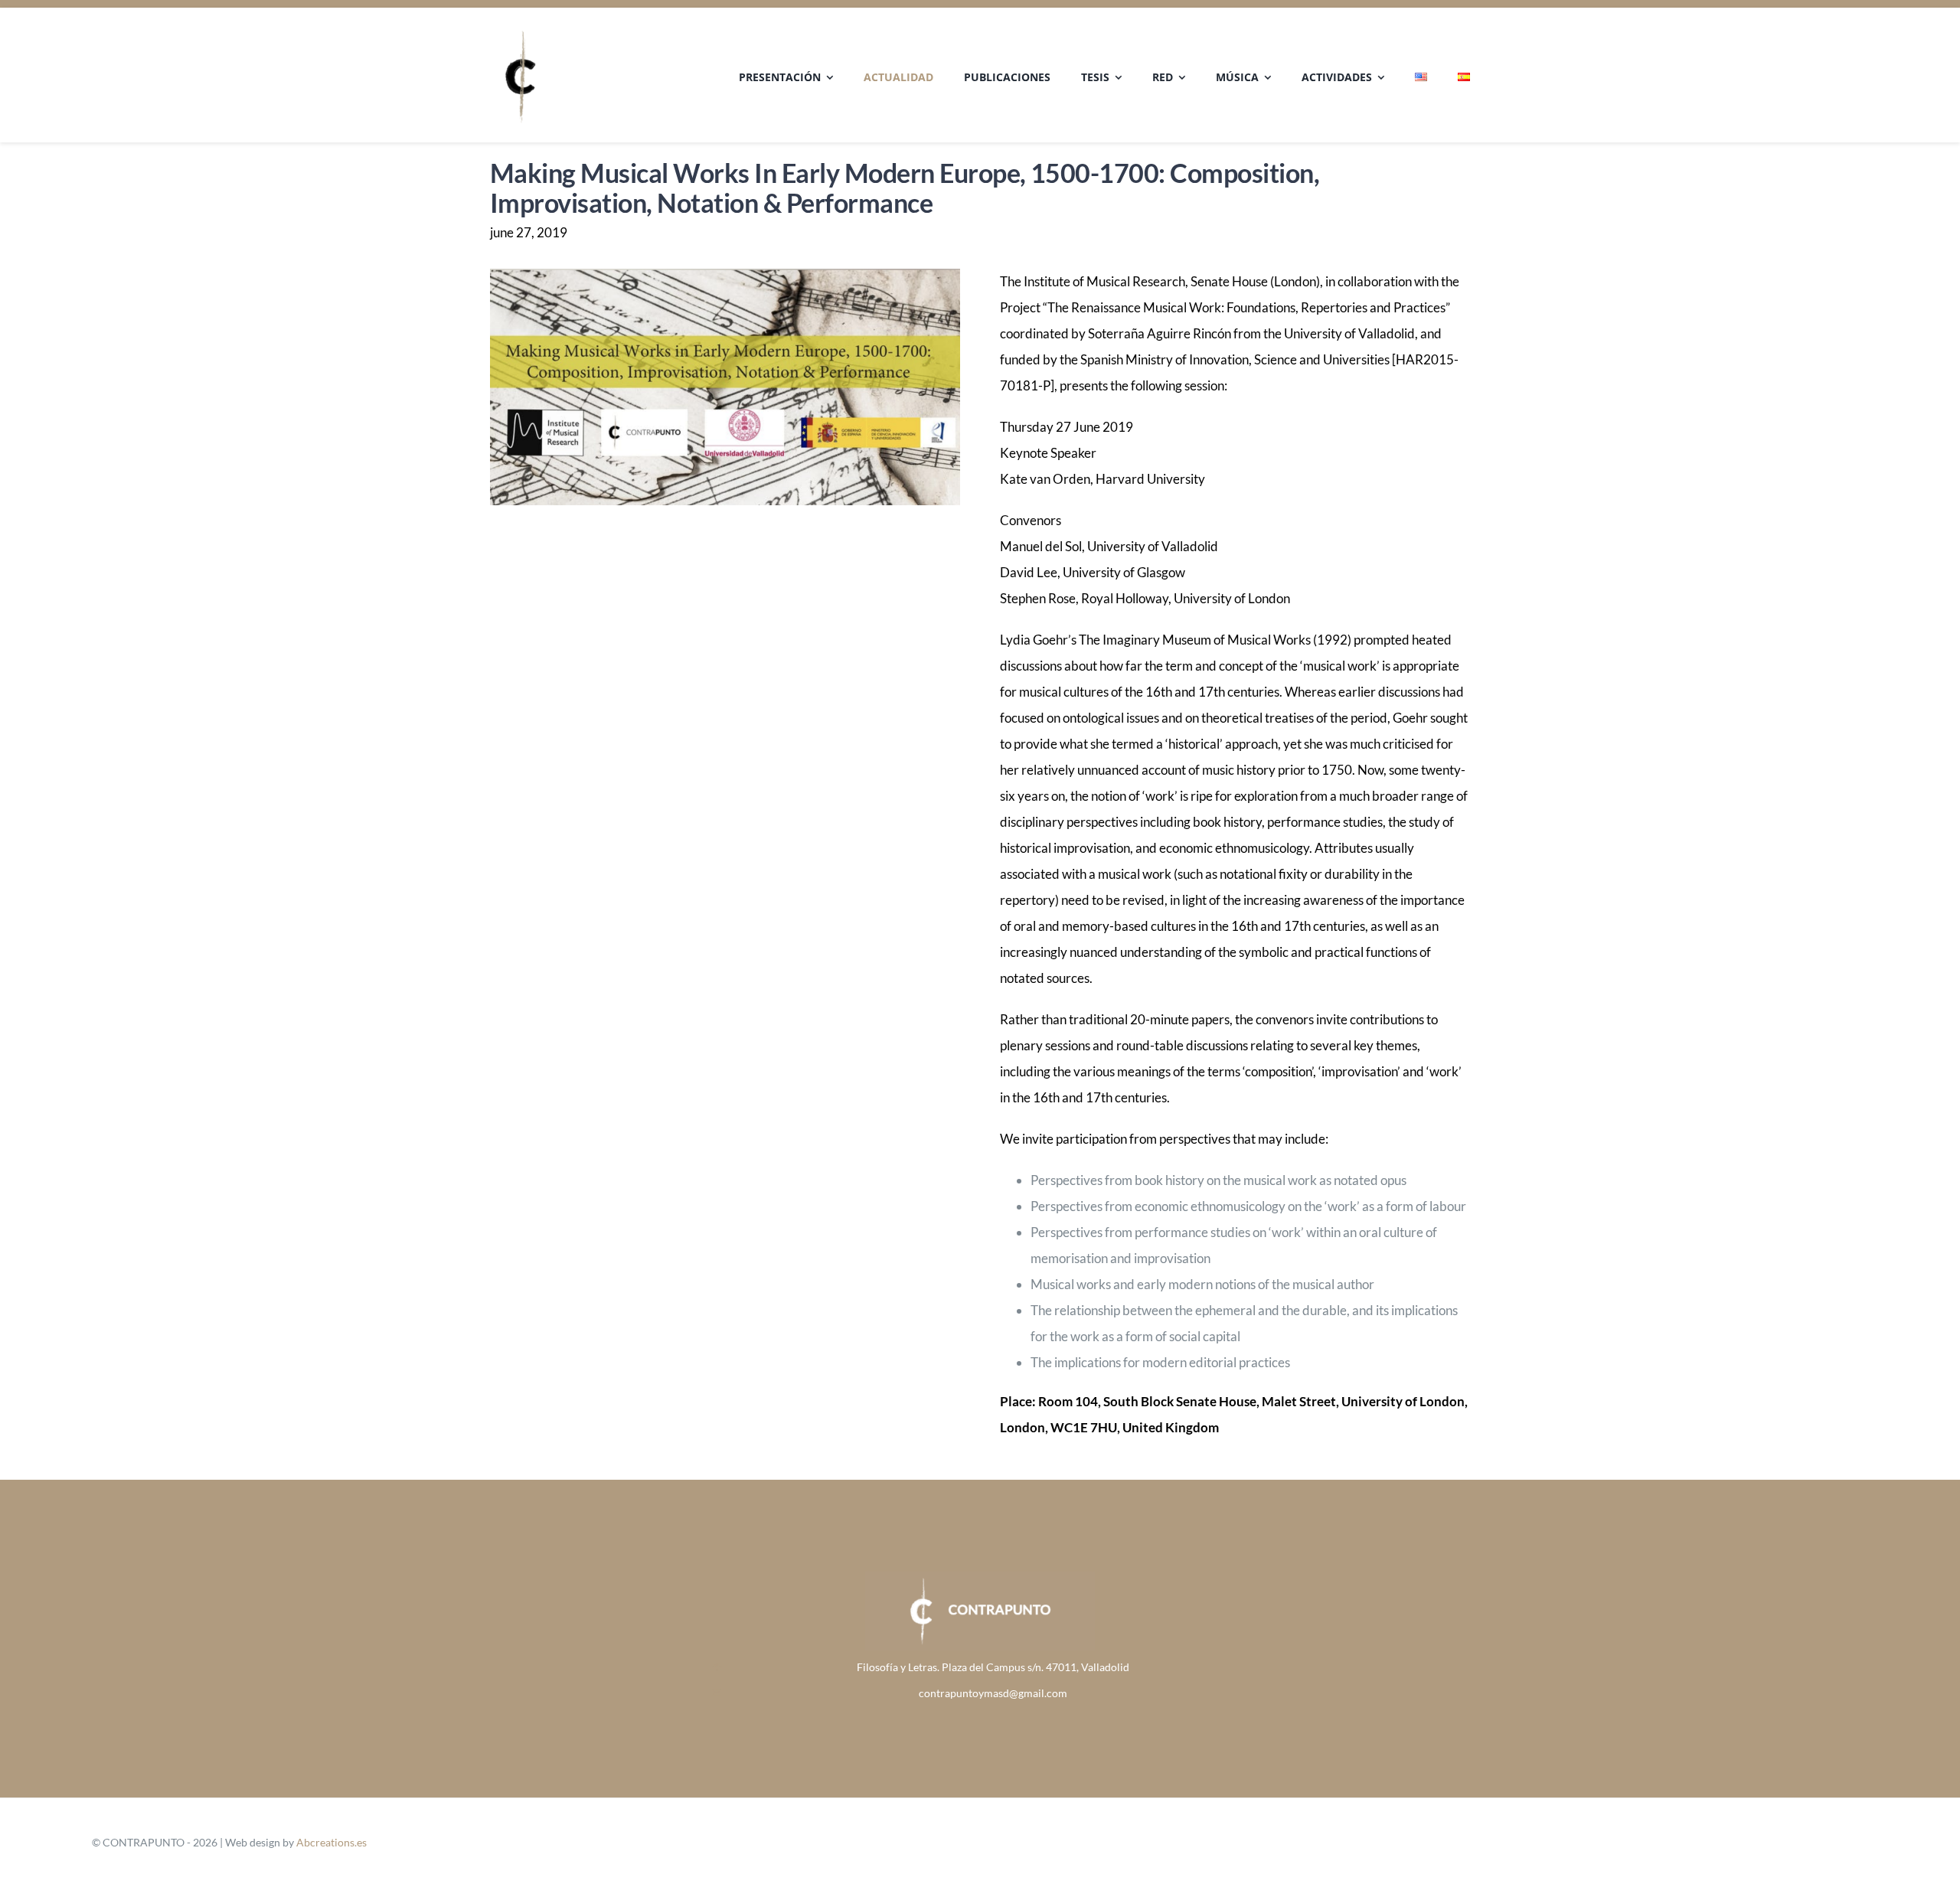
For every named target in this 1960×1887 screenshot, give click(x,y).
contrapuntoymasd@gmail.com (993, 1693)
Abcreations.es (332, 1842)
